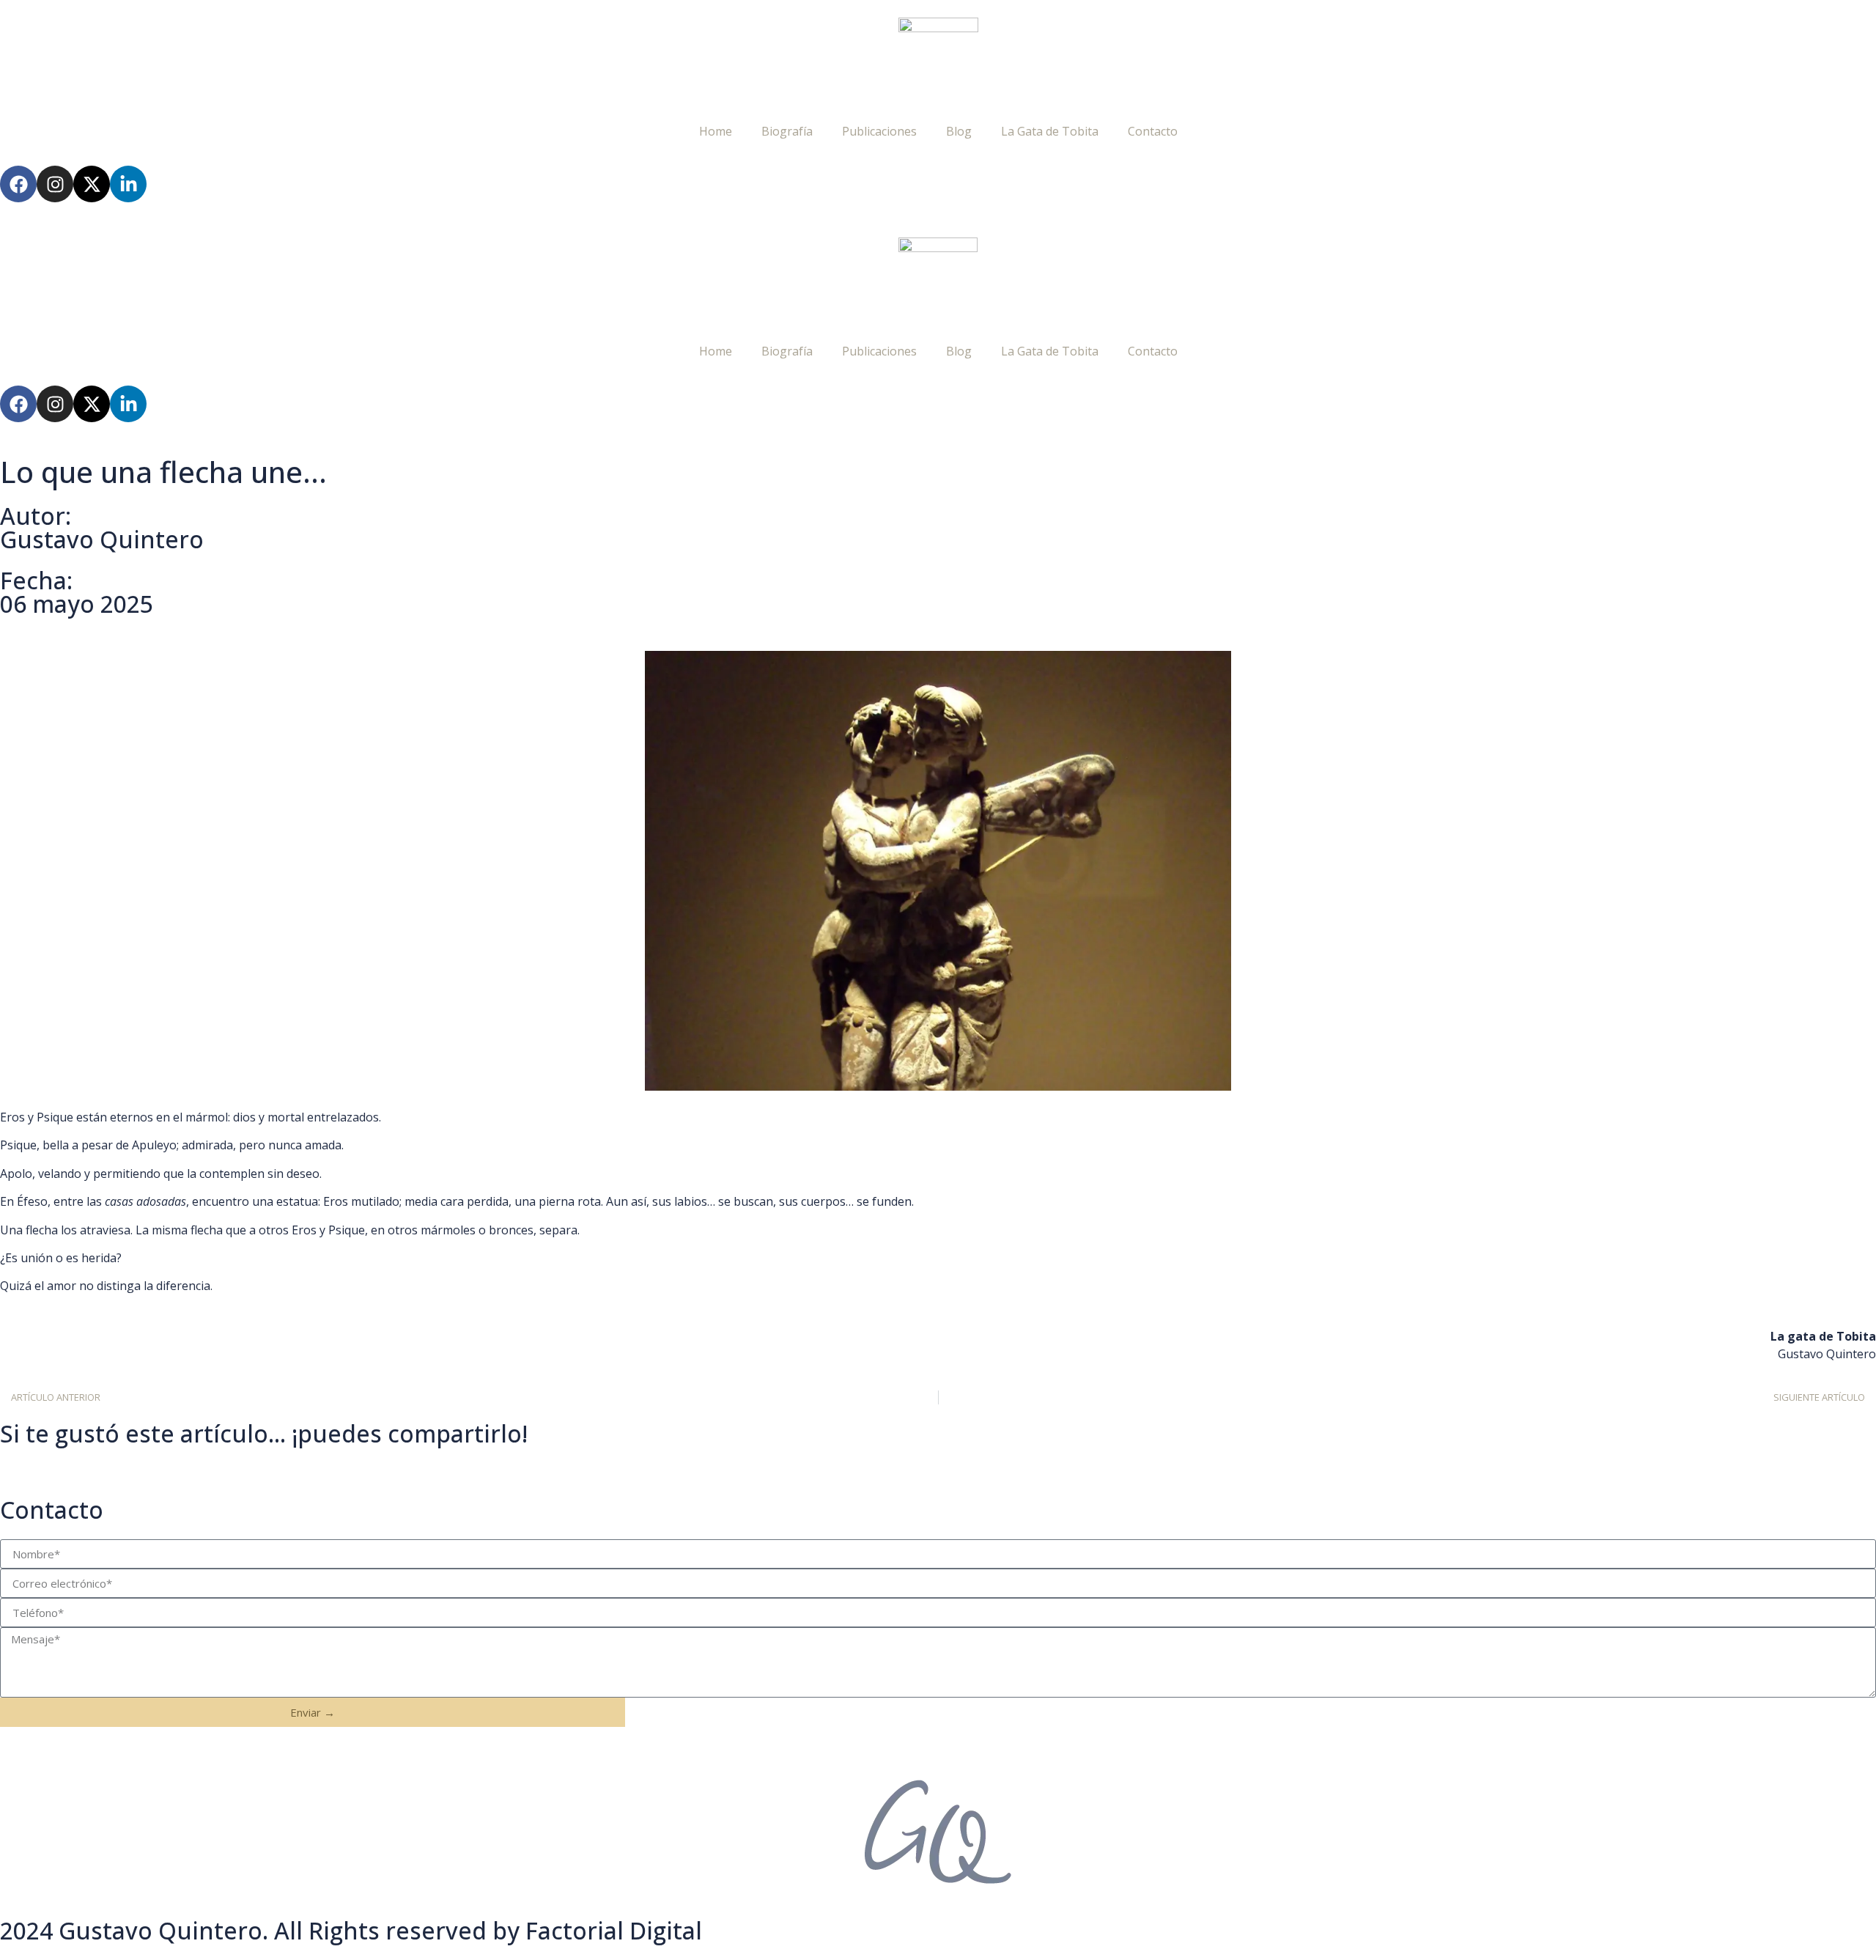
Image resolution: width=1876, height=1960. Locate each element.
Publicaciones (879, 131)
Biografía (787, 131)
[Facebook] (18, 184)
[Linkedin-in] (128, 184)
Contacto (1153, 131)
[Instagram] (55, 184)
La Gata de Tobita (1050, 131)
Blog (959, 131)
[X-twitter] (92, 184)
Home (716, 131)
